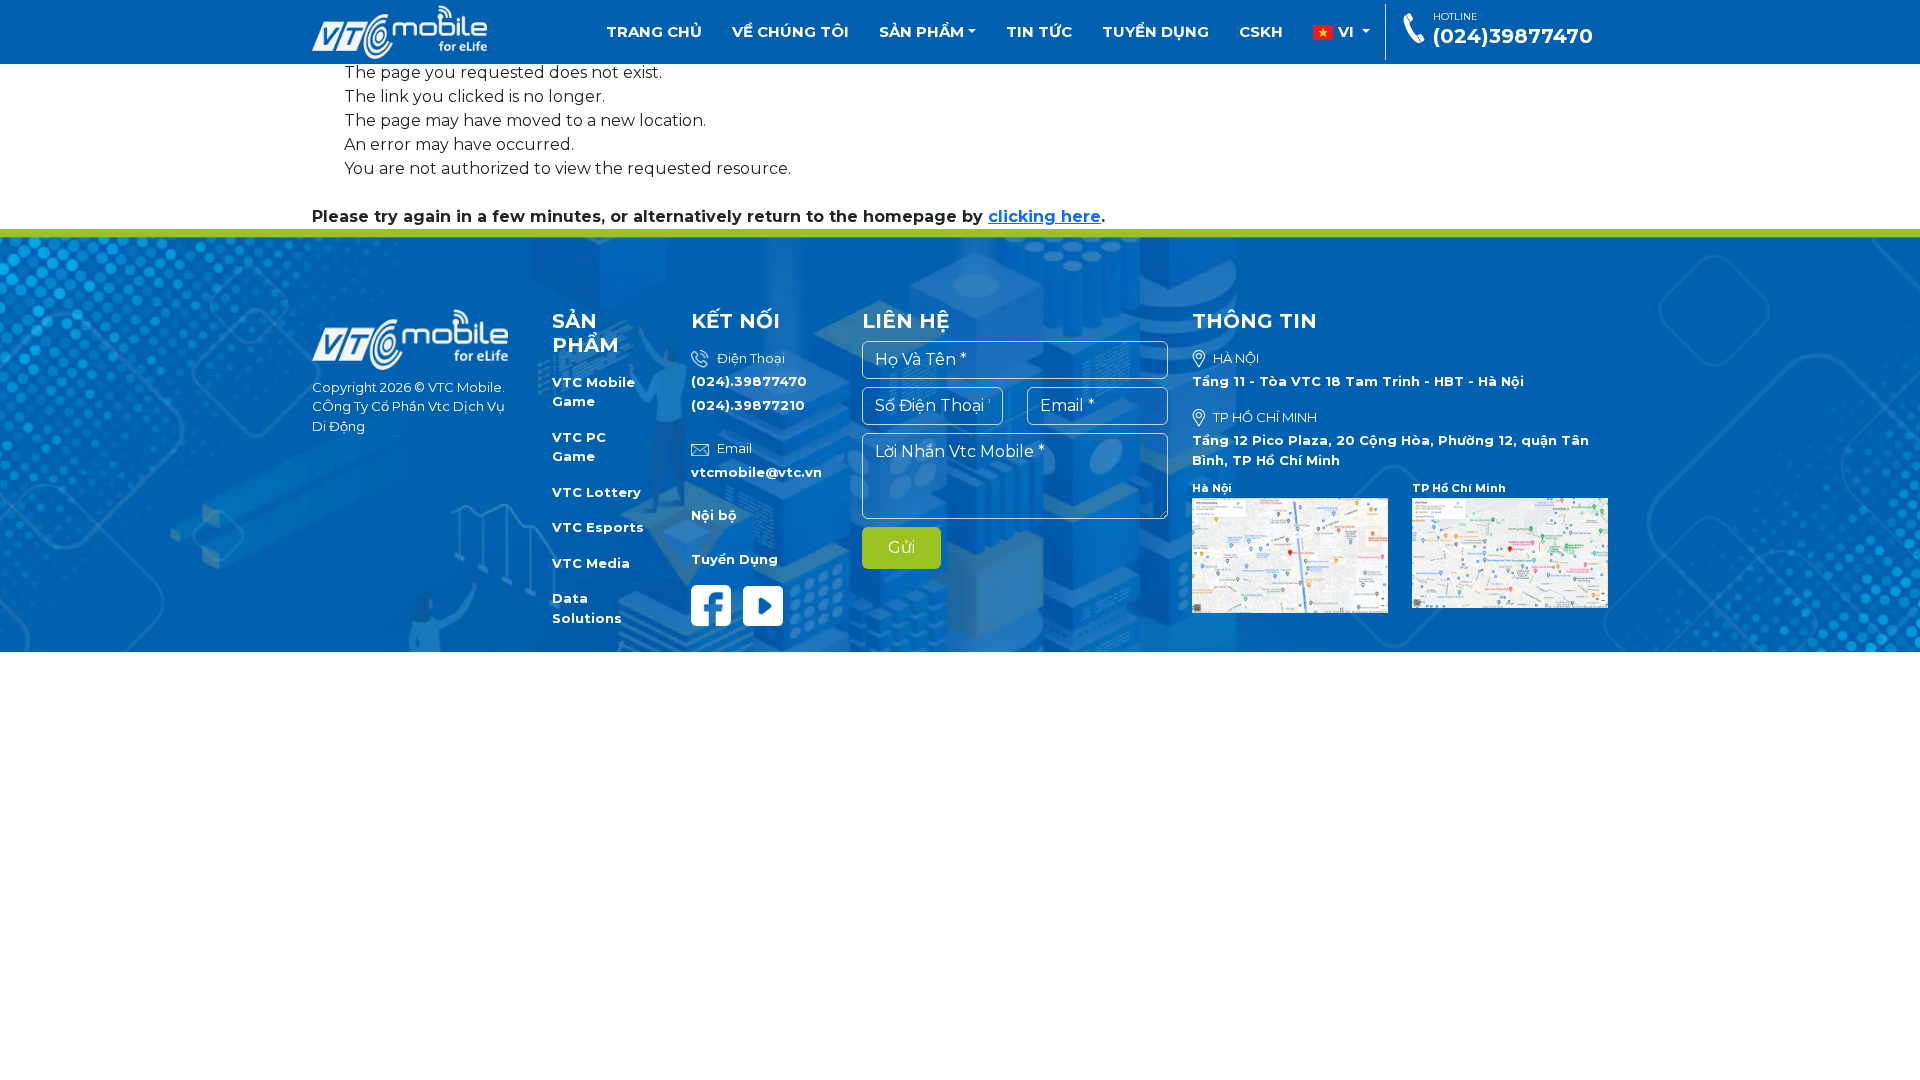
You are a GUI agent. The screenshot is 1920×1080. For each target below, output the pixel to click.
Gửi (901, 547)
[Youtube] (767, 604)
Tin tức (1039, 31)
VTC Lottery (596, 492)
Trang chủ (654, 31)
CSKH (1261, 31)
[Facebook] (717, 604)
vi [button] (1346, 31)
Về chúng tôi (790, 31)
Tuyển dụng (1155, 31)
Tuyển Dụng (734, 559)
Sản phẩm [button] (923, 31)
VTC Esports (598, 527)
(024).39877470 (749, 381)
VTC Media (591, 563)
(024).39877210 (748, 405)
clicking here (1044, 216)
